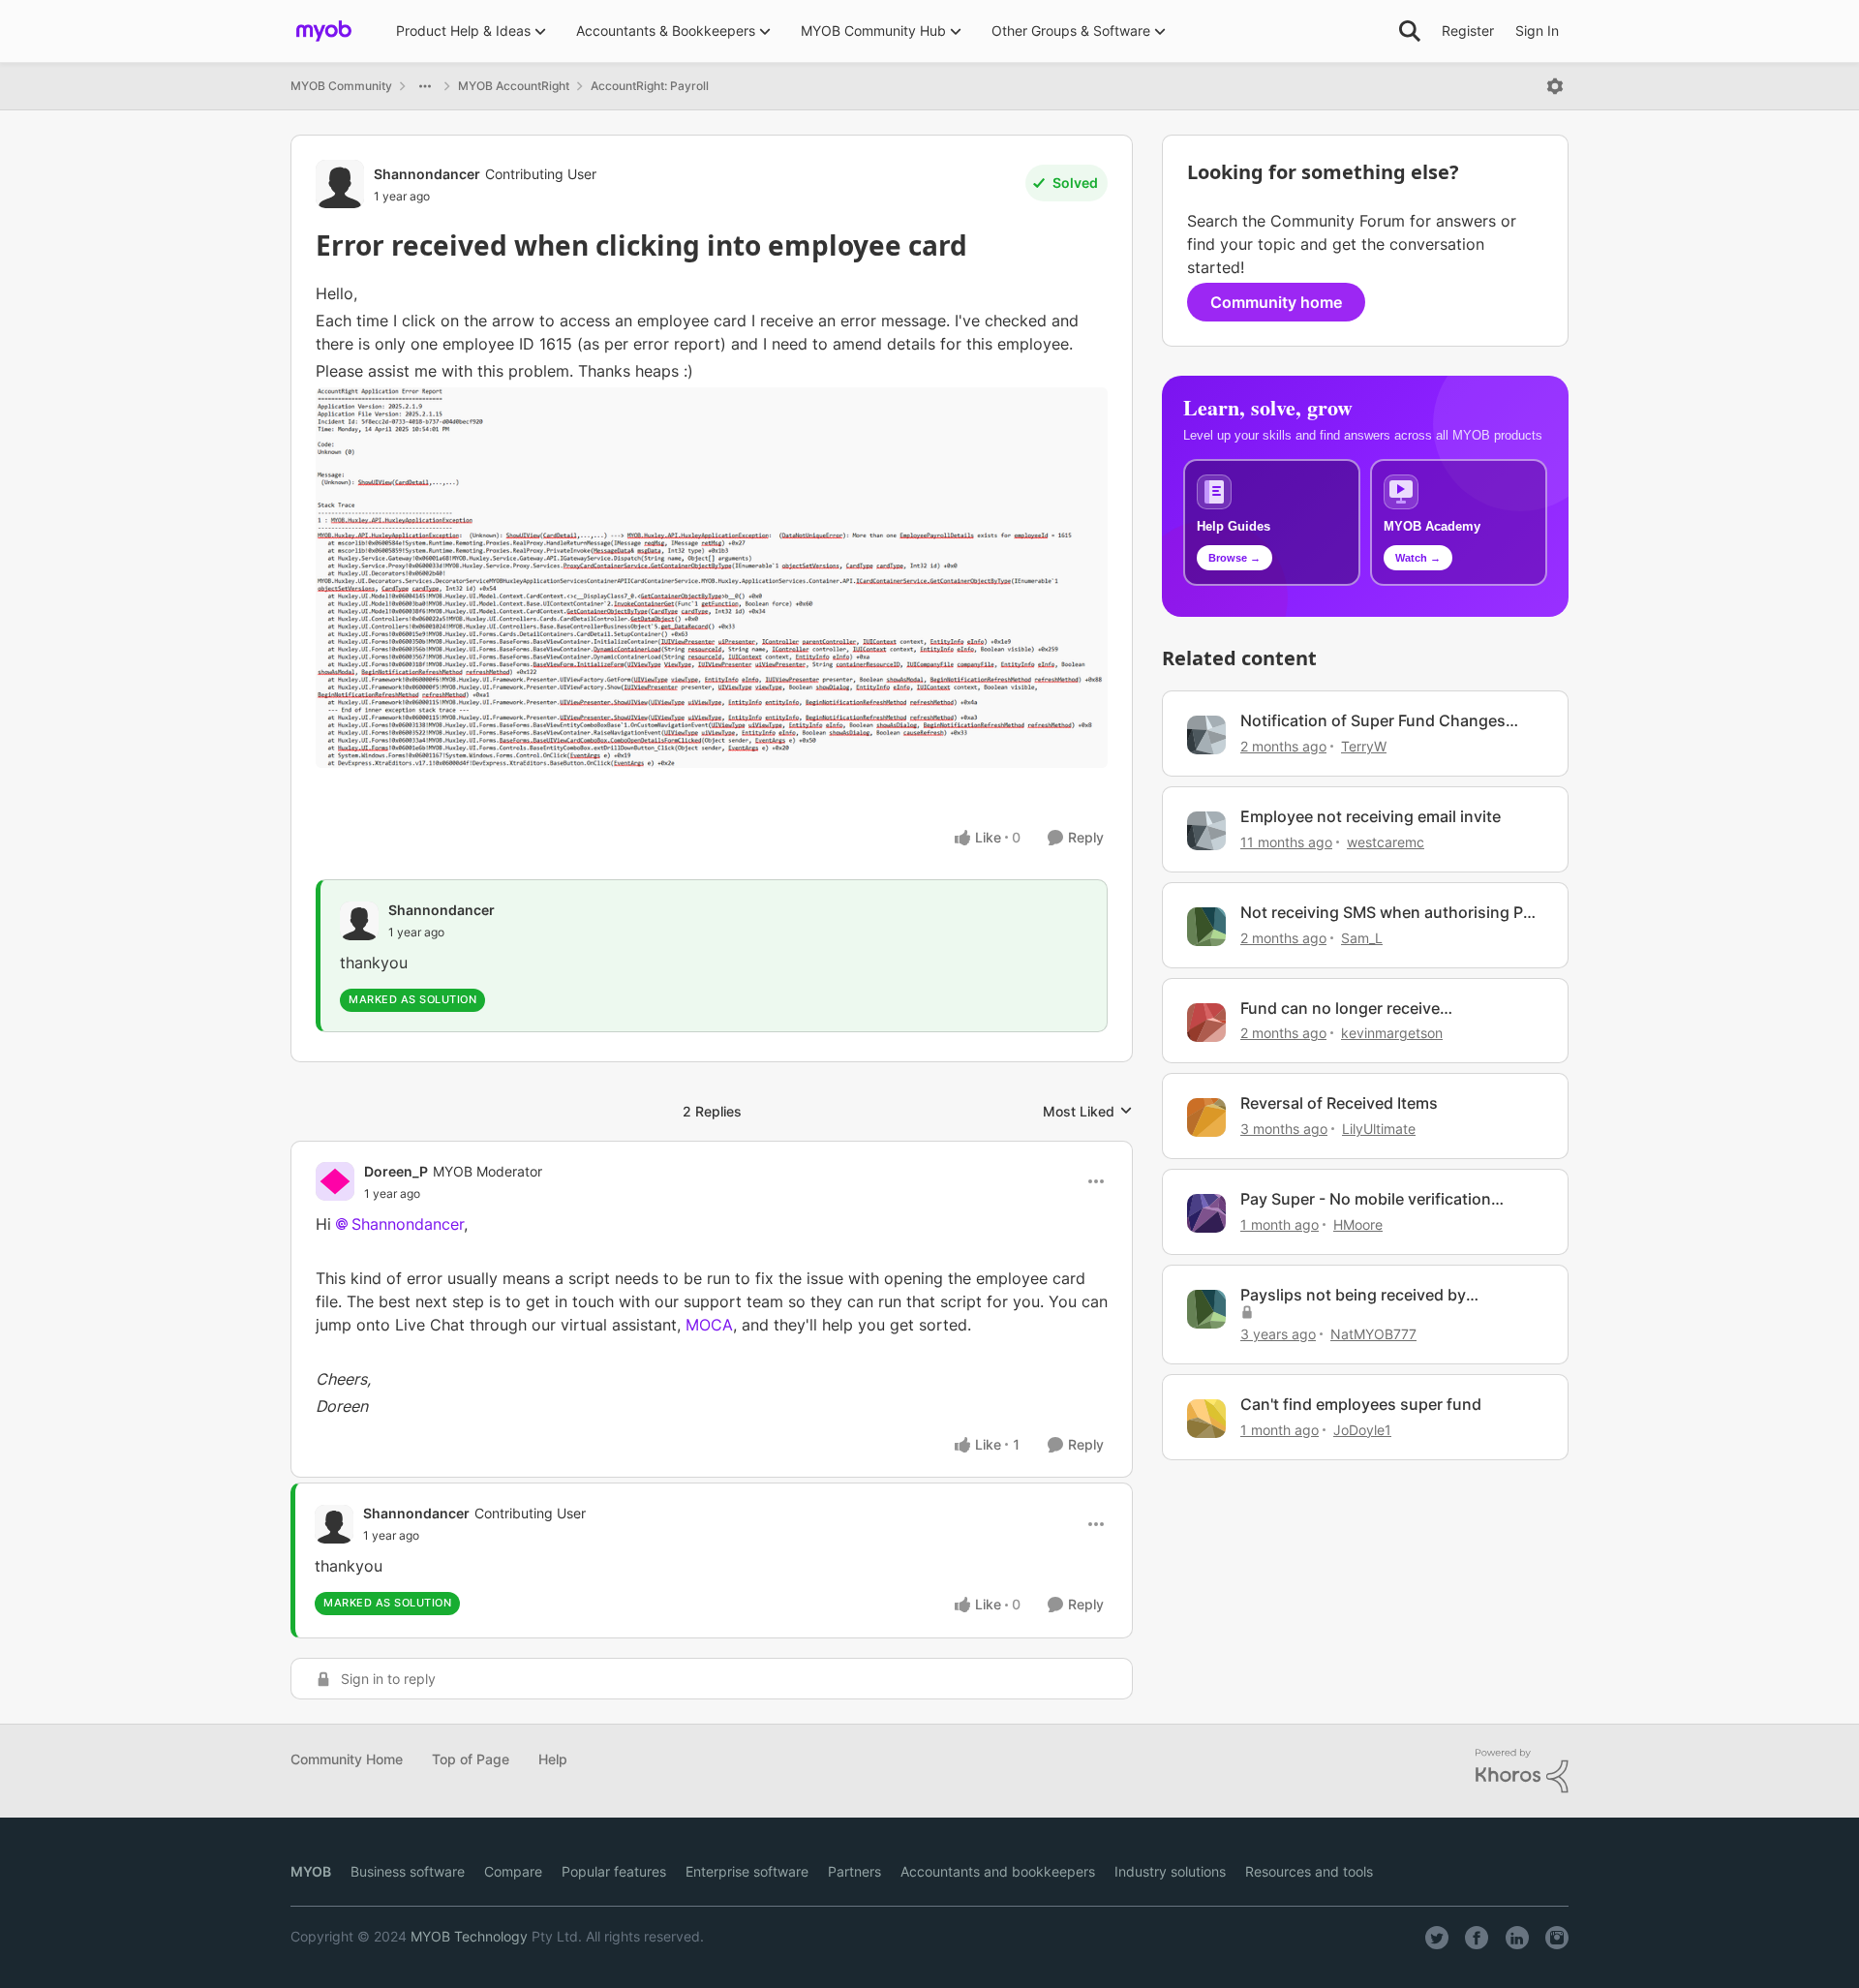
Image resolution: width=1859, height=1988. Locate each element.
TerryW (1364, 746)
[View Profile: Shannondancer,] (359, 921)
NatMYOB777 (1373, 1334)
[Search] (1410, 31)
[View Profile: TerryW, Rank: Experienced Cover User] (1206, 735)
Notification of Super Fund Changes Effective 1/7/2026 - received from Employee (1373, 721)
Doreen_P (396, 1171)
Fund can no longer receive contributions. (1340, 1009)
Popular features (614, 1871)
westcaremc (1386, 842)
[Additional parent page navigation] (425, 86)
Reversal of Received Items (1339, 1103)
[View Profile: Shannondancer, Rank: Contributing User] (340, 184)
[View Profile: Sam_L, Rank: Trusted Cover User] (1206, 927)
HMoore (1358, 1224)
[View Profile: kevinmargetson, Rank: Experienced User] (1206, 1023)
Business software (408, 1871)
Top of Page (471, 1759)
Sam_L (1362, 938)
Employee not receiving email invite (1371, 816)
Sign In (1537, 31)
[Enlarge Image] (712, 577)
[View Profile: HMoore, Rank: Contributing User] (1206, 1213)
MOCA (709, 1325)
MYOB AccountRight (514, 86)
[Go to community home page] (324, 31)
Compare (513, 1871)
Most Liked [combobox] (1088, 1112)
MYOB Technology (469, 1936)
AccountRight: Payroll (650, 86)
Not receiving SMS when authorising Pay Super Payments (1390, 913)
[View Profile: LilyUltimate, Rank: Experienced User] (1206, 1117)
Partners (854, 1871)
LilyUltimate (1379, 1129)
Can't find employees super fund (1361, 1404)
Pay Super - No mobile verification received (1366, 1199)
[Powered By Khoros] (1522, 1771)
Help (553, 1759)
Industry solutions (1170, 1871)
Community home (1276, 302)
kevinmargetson (1392, 1033)
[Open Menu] (1555, 86)
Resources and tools (1309, 1871)
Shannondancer (427, 174)
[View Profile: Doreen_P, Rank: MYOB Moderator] (335, 1181)
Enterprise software (747, 1871)
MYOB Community (341, 86)
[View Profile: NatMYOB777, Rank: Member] (1206, 1309)
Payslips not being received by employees (1353, 1295)
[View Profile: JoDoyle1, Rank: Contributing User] (1206, 1419)
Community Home (347, 1759)
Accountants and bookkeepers (998, 1871)
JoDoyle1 (1362, 1430)
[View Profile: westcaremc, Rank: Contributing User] (1206, 831)
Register (1468, 31)
